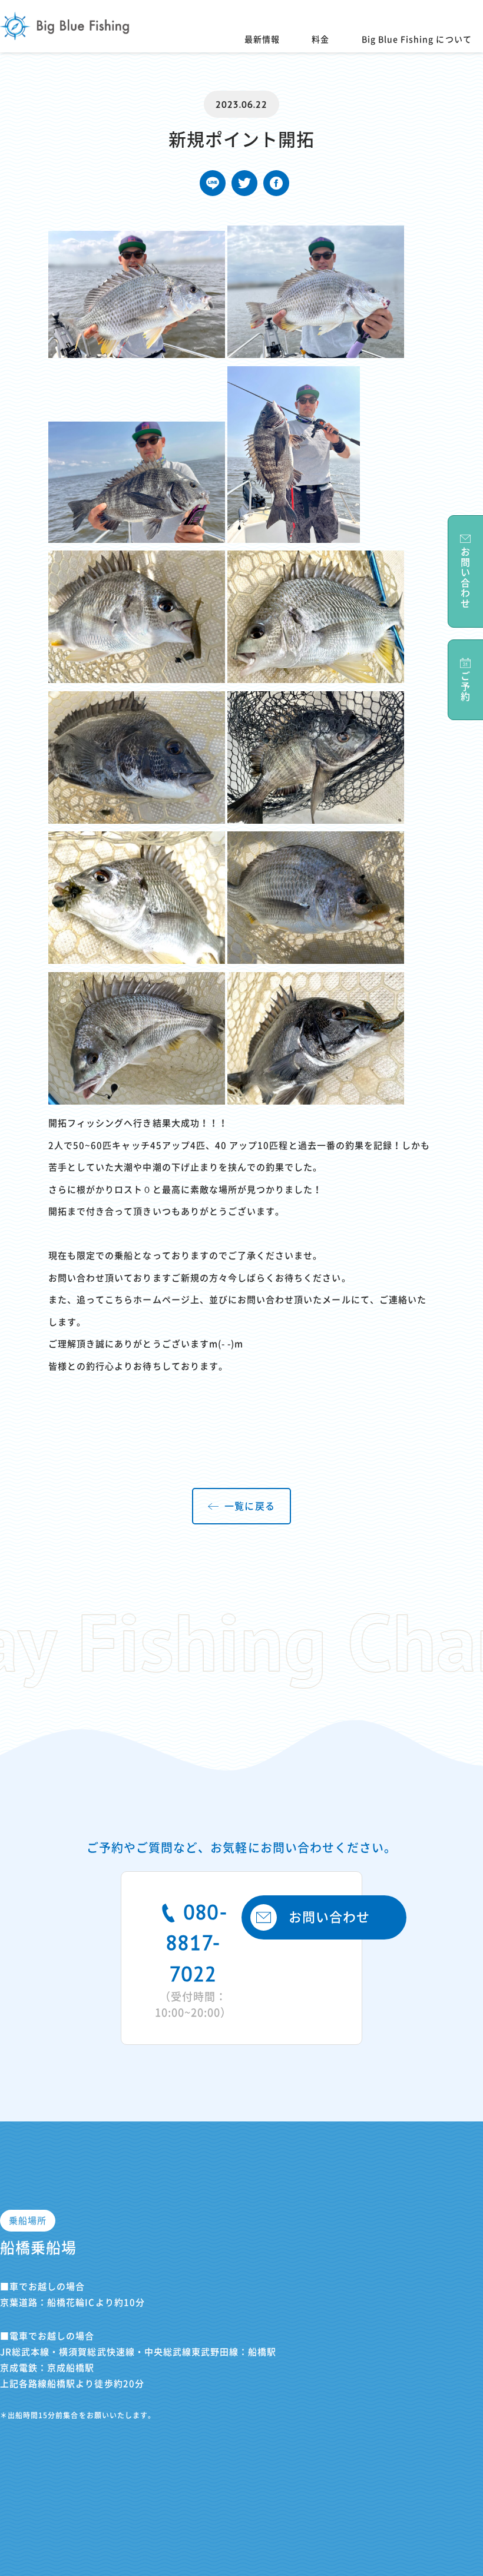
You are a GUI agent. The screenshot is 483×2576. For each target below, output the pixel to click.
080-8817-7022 (193, 1958)
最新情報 (262, 39)
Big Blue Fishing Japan (65, 26)
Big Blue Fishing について (417, 39)
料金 (320, 39)
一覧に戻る (249, 1506)
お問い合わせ (329, 1917)
